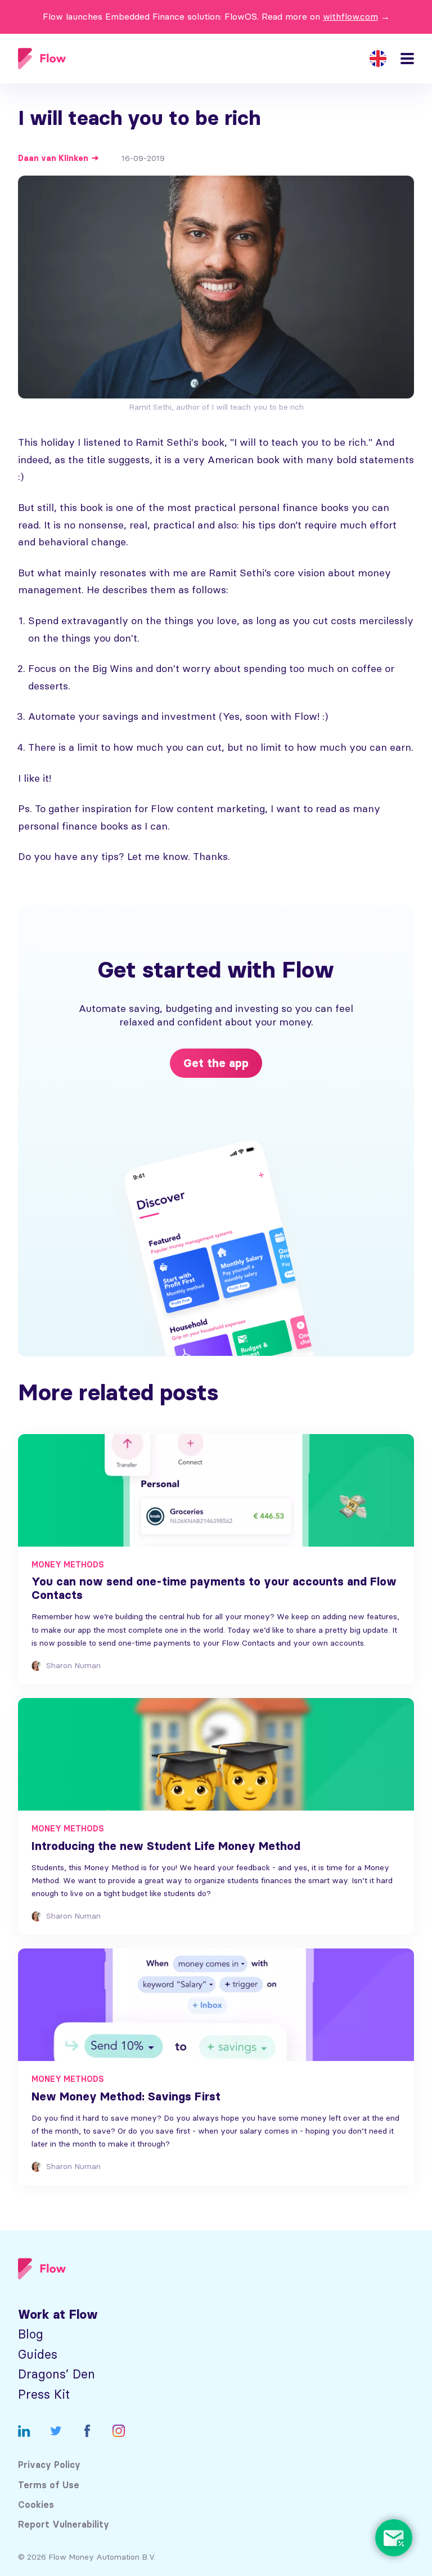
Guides (38, 2355)
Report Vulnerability (64, 2525)
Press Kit (44, 2394)
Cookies (36, 2505)
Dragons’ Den (57, 2374)
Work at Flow (58, 2315)
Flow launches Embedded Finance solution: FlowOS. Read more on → (216, 16)
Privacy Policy (49, 2465)
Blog (31, 2334)
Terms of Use (49, 2485)
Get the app (216, 1063)
